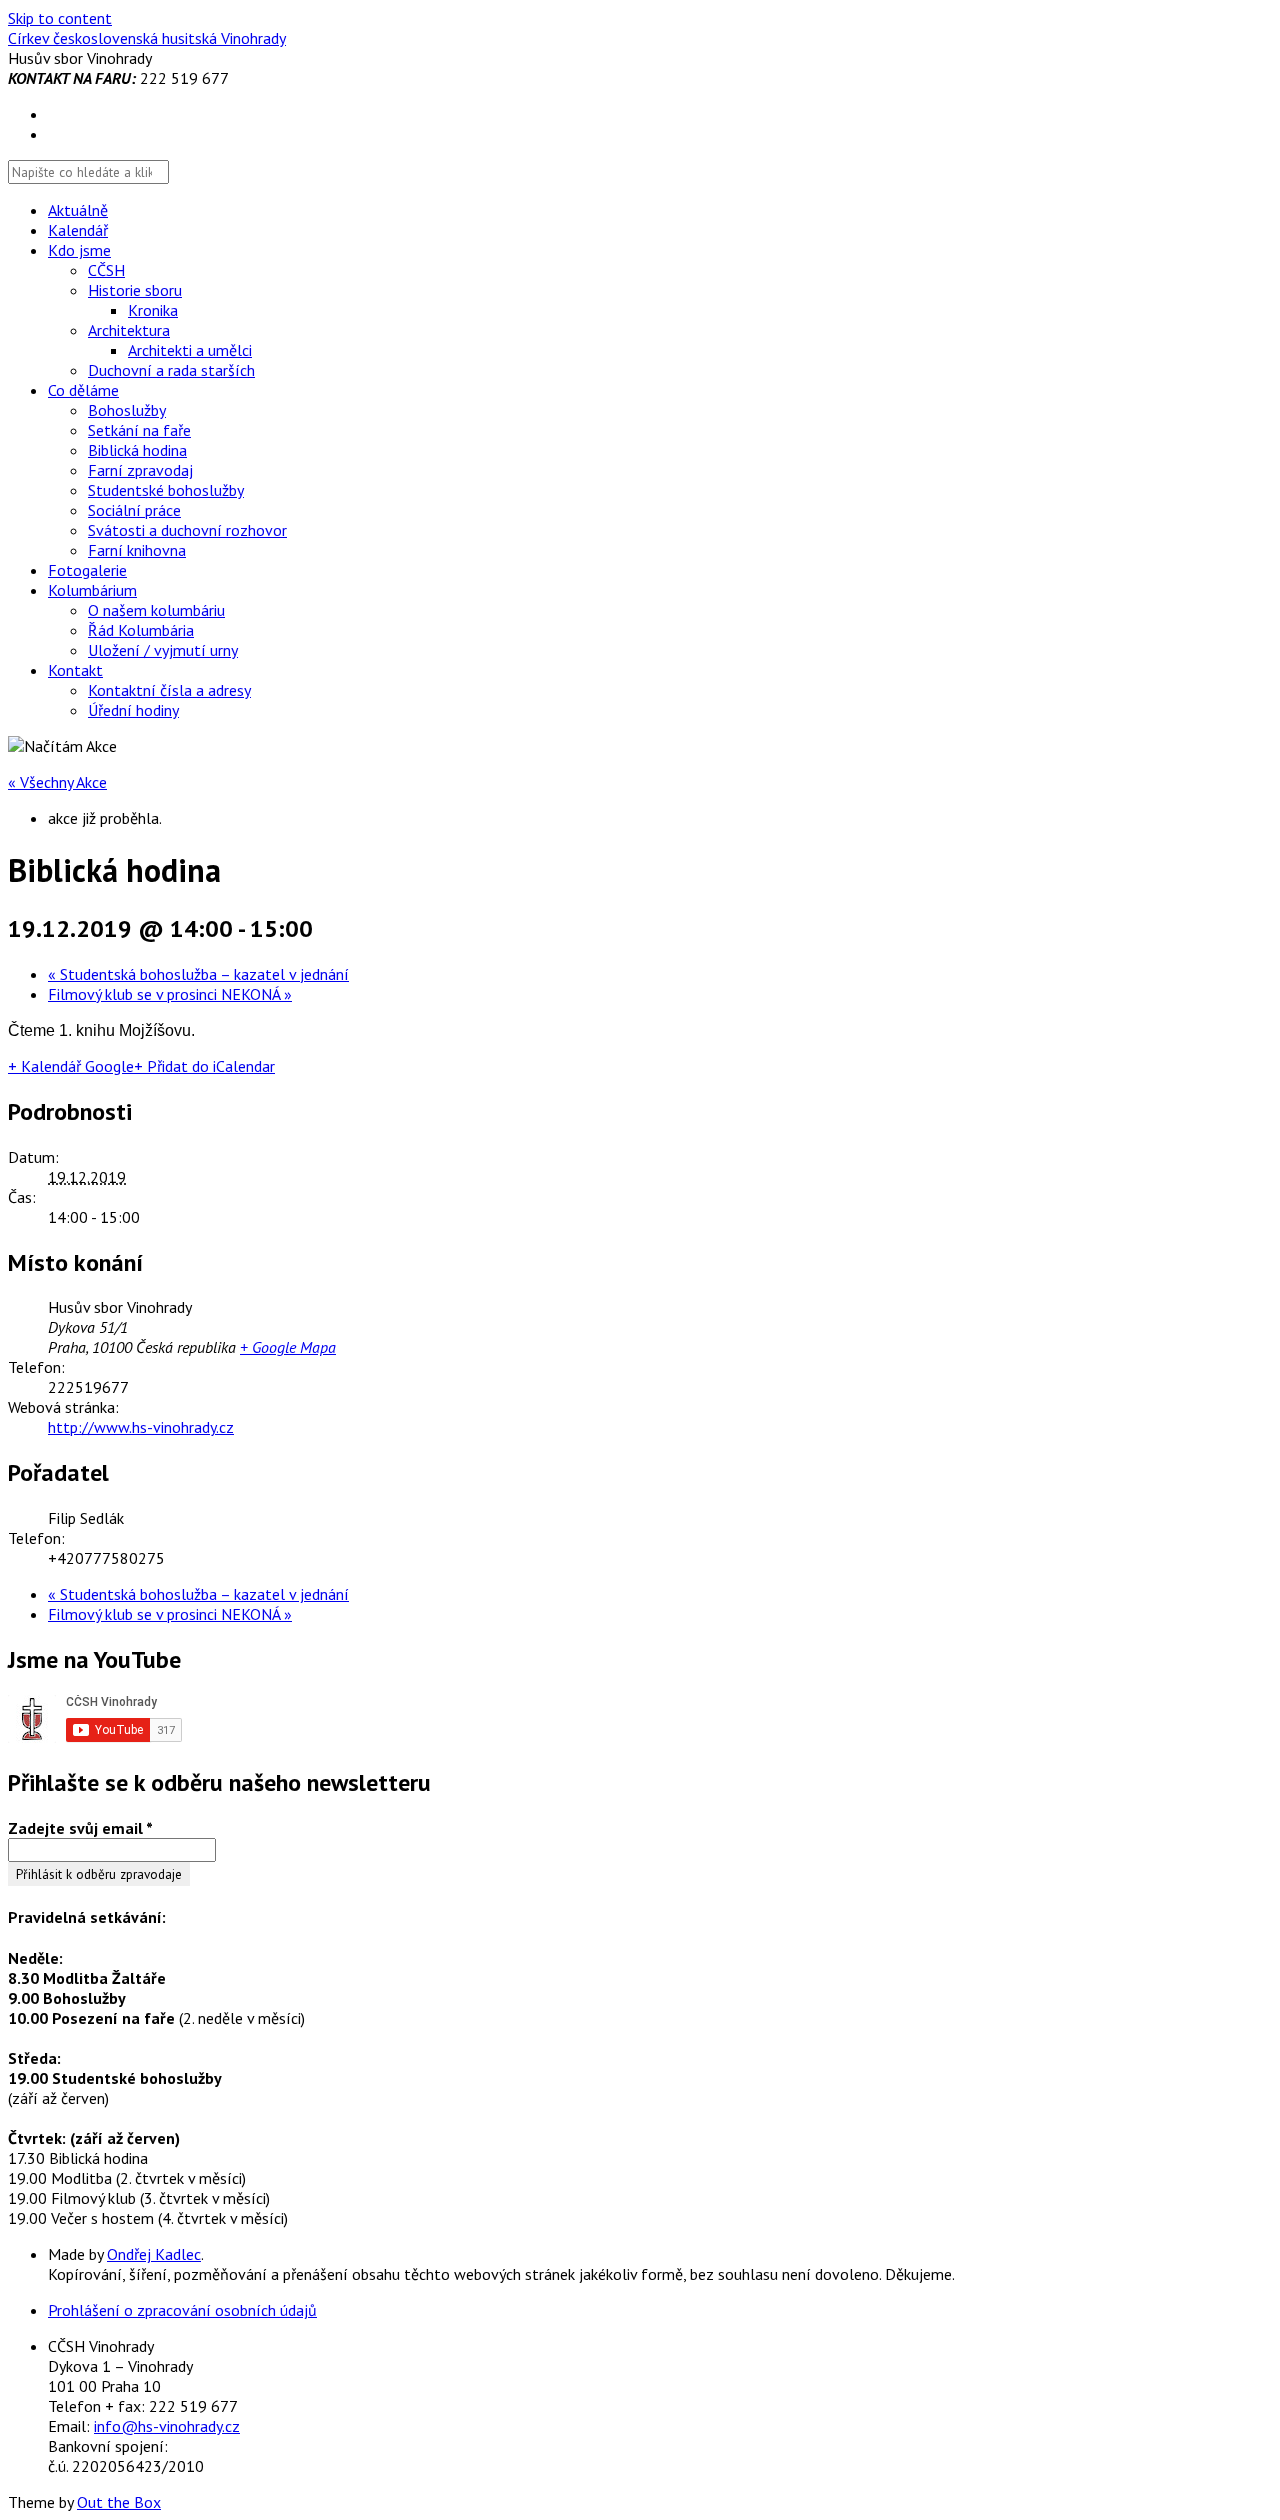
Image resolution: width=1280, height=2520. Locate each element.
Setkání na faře (139, 430)
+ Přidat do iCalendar (204, 1066)
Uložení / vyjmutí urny (163, 650)
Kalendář (78, 230)
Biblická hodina (137, 450)
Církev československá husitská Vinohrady (147, 38)
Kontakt (75, 670)
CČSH (106, 270)
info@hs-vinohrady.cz (167, 2426)
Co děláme (83, 390)
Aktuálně (78, 210)
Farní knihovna (137, 550)
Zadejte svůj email (80, 1828)
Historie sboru (135, 290)
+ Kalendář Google (71, 1066)
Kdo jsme (79, 250)
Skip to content (60, 18)
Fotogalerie (87, 570)
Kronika (153, 310)
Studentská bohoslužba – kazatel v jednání (198, 974)
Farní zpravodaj (140, 470)
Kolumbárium (92, 590)
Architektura (129, 330)
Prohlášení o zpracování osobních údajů (182, 2310)
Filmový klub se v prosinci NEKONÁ (170, 994)
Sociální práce (134, 510)
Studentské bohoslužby (166, 490)
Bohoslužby (127, 410)
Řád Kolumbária (141, 630)
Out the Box (119, 2502)
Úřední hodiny (133, 710)
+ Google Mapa (288, 1347)
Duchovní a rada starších (171, 370)
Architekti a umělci (190, 350)
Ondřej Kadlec (154, 2254)
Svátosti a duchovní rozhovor (187, 530)
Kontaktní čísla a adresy (169, 690)
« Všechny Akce (57, 782)
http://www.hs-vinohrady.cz (141, 1427)
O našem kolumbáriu (156, 610)
